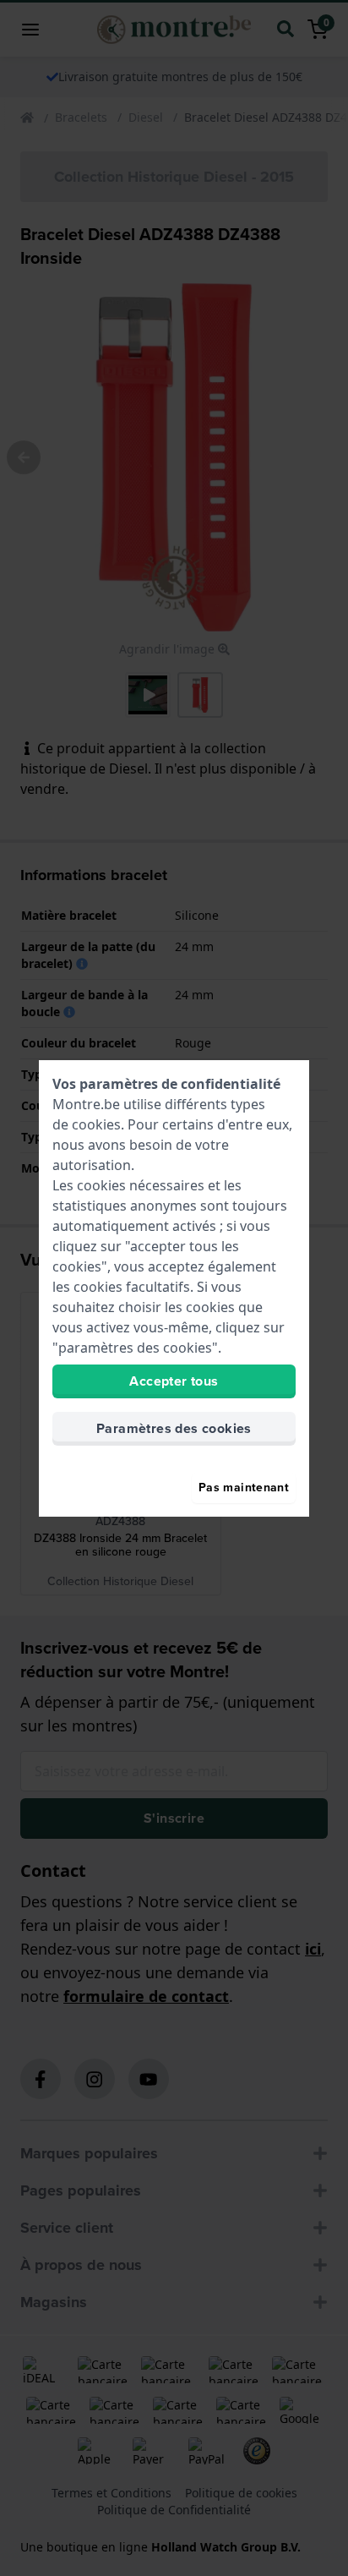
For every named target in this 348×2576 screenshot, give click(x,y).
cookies (96, 1124)
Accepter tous (174, 1381)
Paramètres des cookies (174, 1428)
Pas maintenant (244, 1488)
